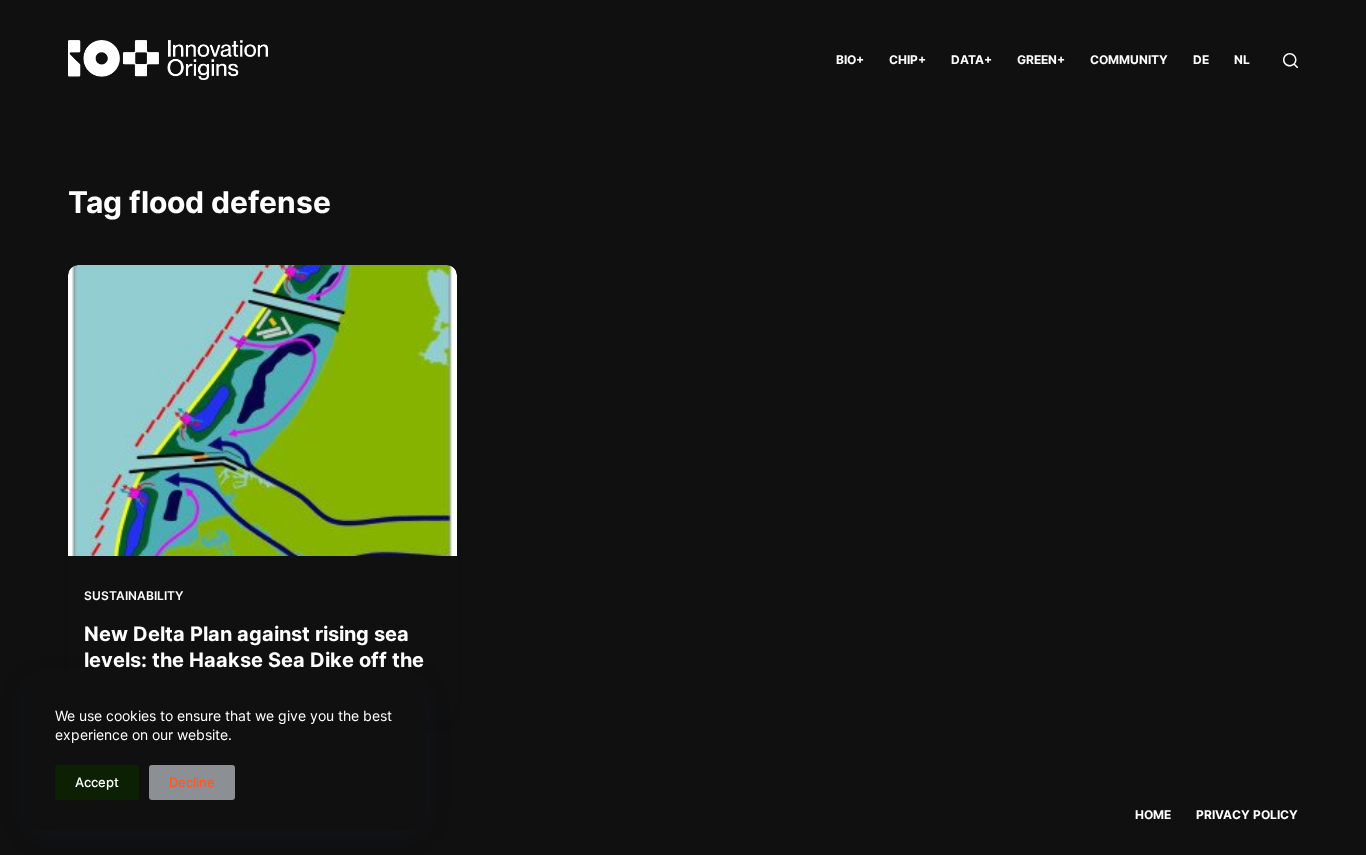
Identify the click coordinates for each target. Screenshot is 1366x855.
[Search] (1290, 60)
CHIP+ (907, 59)
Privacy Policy (1247, 814)
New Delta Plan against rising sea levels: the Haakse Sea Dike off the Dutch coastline (254, 660)
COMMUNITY (1129, 59)
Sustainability (133, 595)
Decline (192, 782)
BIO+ (850, 59)
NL (1242, 59)
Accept (97, 782)
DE (1201, 59)
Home (1153, 814)
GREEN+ (1041, 59)
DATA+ (971, 59)
